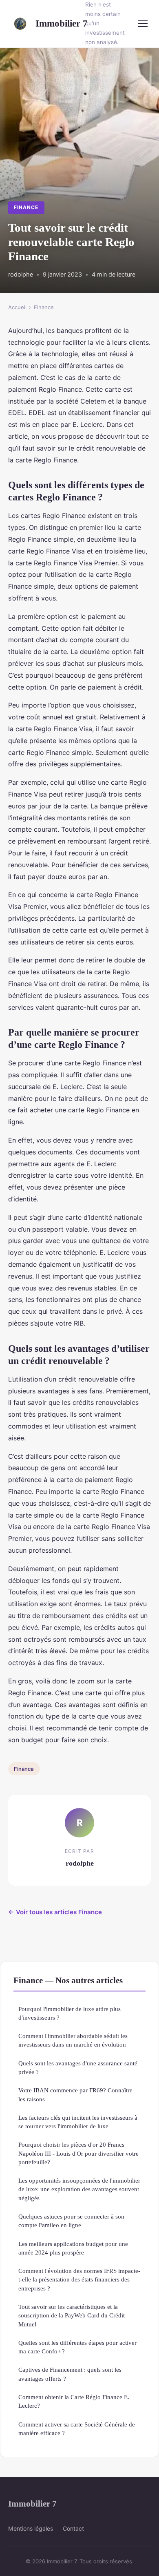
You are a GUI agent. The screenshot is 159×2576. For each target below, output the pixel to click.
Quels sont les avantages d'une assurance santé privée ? (78, 2067)
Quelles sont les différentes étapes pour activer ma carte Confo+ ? (77, 2347)
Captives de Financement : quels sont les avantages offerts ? (70, 2374)
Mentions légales (31, 2528)
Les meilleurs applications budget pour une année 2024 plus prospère (73, 2248)
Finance (26, 207)
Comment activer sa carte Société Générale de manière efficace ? (77, 2429)
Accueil (17, 307)
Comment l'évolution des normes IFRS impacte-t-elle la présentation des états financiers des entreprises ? (79, 2279)
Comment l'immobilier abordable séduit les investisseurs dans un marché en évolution (73, 2040)
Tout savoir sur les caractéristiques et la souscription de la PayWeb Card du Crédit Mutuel (72, 2315)
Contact (73, 2528)
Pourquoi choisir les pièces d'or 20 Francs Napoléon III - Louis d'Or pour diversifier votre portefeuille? (78, 2153)
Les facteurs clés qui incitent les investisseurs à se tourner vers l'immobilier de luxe (78, 2122)
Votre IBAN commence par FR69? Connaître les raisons (75, 2094)
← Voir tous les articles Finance (55, 1912)
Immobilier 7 (55, 23)
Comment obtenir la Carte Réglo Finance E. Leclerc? (74, 2401)
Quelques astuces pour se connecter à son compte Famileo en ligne (71, 2221)
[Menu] (143, 24)
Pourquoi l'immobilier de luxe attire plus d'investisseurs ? (70, 2013)
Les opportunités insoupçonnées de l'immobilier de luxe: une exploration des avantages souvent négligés (79, 2189)
